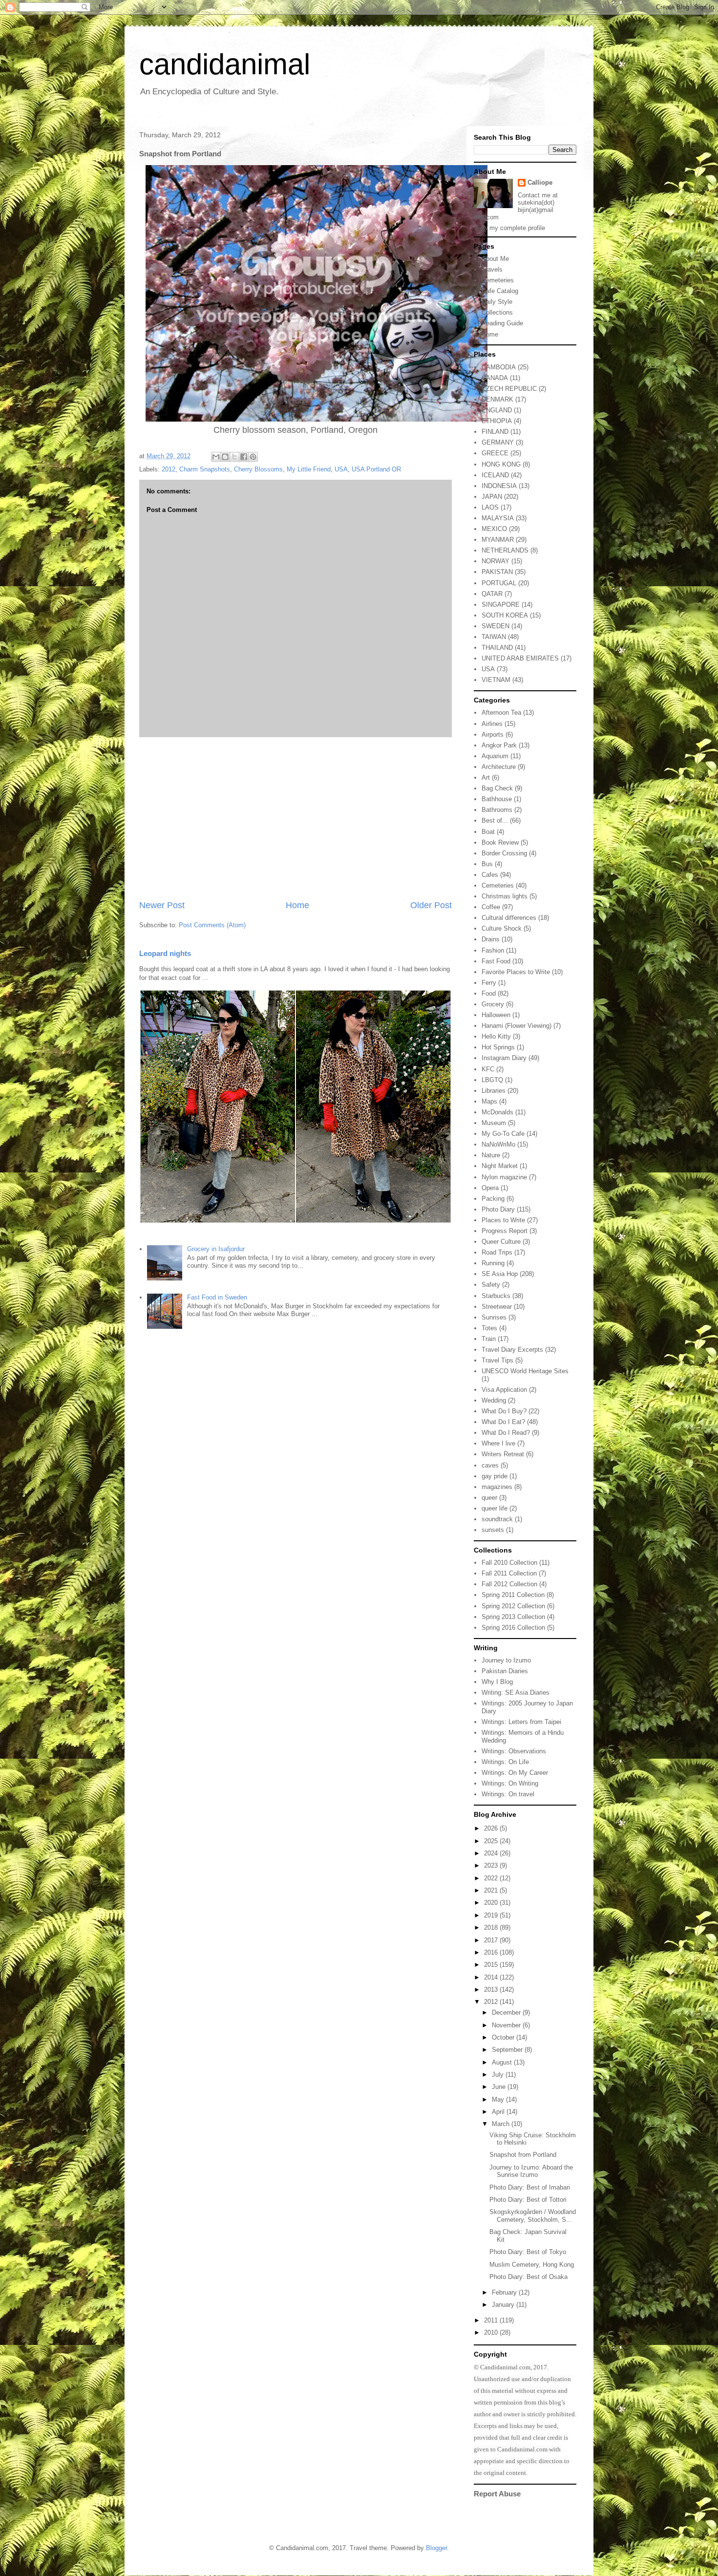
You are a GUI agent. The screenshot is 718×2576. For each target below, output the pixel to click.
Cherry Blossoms (258, 469)
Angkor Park (499, 745)
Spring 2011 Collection (513, 1595)
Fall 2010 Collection (509, 1563)
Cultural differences (509, 918)
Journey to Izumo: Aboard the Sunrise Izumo (531, 2171)
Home (297, 905)
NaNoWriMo (498, 1144)
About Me (495, 259)
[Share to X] (234, 457)
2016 (492, 1952)
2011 (492, 2320)
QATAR (492, 594)
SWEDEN (496, 626)
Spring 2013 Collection (513, 1617)
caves (490, 1465)
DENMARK (497, 399)
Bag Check (497, 788)
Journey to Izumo (506, 1660)
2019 (492, 1915)
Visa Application (504, 1390)
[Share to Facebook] (244, 457)
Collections (497, 312)
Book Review (500, 842)
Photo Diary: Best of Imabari (530, 2187)
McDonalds (497, 1112)
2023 (492, 1865)
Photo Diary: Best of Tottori (528, 2200)
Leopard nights (165, 953)
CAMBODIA (499, 367)
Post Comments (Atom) (212, 925)
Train (489, 1339)
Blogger (436, 2548)
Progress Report (505, 1231)
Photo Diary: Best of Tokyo (528, 2252)
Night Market (500, 1166)
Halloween (496, 1015)
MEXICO (494, 529)
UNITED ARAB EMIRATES (520, 658)
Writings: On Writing (510, 1783)
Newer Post (162, 905)
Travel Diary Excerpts (512, 1350)
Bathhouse (497, 799)
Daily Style (497, 302)
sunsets (493, 1530)
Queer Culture (501, 1242)
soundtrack (497, 1519)
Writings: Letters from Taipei (521, 1722)
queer (489, 1498)
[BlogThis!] (225, 457)
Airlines (492, 724)
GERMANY (498, 442)
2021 (492, 1890)
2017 (492, 1940)
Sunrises (494, 1317)
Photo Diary (498, 1209)
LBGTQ (492, 1080)
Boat (488, 832)
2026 (492, 1828)
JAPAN (492, 497)
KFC (488, 1069)
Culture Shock (502, 928)
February (505, 2292)
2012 (169, 469)
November (507, 2025)
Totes (489, 1328)
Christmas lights (505, 896)
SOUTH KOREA (505, 615)
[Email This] (216, 457)
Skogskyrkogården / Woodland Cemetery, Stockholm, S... (533, 2216)
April (499, 2112)
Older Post (431, 905)
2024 (492, 1853)
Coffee (491, 907)
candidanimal (225, 64)
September (508, 2050)
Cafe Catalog (500, 291)
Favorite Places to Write (516, 972)
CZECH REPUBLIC (509, 389)
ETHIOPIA (497, 421)
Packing (493, 1199)
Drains (491, 939)
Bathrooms (497, 810)
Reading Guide (502, 323)
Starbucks (496, 1296)
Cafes (490, 875)
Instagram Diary (504, 1058)
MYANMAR (498, 540)
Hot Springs (498, 1047)
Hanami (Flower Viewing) (517, 1026)
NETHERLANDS (505, 550)
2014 (492, 1977)
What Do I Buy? (504, 1411)
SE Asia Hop (500, 1274)
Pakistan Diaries (505, 1671)
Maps (489, 1101)
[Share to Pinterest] (253, 457)
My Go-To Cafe (503, 1134)
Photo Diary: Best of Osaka (528, 2277)
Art (486, 777)
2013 (492, 1990)
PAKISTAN (497, 572)
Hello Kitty (496, 1036)
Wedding (494, 1400)
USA (341, 469)
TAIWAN (494, 637)
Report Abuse (497, 2494)
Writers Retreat (503, 1454)
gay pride (495, 1476)
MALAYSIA (498, 518)
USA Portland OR (376, 469)
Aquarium (495, 756)
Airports (493, 734)
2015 (492, 1965)
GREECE (495, 453)
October (504, 2037)
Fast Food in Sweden (217, 1297)
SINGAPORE (501, 605)
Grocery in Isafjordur (216, 1249)
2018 (492, 1927)
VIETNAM (496, 680)
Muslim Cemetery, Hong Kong (532, 2265)
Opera (490, 1188)
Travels (492, 269)
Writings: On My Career (515, 1773)
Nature (491, 1155)
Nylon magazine (504, 1177)
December (507, 2012)
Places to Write (503, 1220)
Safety (491, 1285)
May (499, 2099)
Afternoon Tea (501, 713)
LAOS (490, 507)
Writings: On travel (508, 1794)
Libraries (494, 1091)
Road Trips (497, 1252)
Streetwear (497, 1307)
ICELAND (495, 475)
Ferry (489, 983)
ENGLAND (497, 410)
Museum (494, 1123)
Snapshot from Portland (523, 2155)
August (503, 2062)
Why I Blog (497, 1682)
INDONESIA (499, 486)
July (499, 2075)
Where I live (498, 1443)
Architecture (499, 767)
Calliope (540, 182)
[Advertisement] (296, 818)
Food (489, 993)
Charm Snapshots (205, 469)
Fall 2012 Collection (509, 1584)
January (504, 2305)
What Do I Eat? (503, 1422)
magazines (497, 1487)
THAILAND (497, 648)
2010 (492, 2332)
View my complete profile (509, 228)
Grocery (493, 1004)
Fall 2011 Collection (509, 1573)
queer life (495, 1508)
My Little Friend (309, 469)
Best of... (495, 820)
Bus (487, 864)
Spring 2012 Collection (513, 1606)
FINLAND (495, 432)
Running (493, 1263)
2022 (492, 1878)
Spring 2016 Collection (513, 1628)
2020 (492, 1903)
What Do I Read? (506, 1433)
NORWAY (496, 561)
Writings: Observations (514, 1751)
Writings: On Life (505, 1762)
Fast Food (496, 961)
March (502, 2124)
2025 (492, 1841)
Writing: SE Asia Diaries (516, 1692)
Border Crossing (504, 853)
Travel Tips (497, 1360)
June (500, 2087)
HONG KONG (501, 464)
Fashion (493, 950)
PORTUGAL (499, 583)
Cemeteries (498, 280)
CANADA (495, 378)
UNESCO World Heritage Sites (525, 1371)
